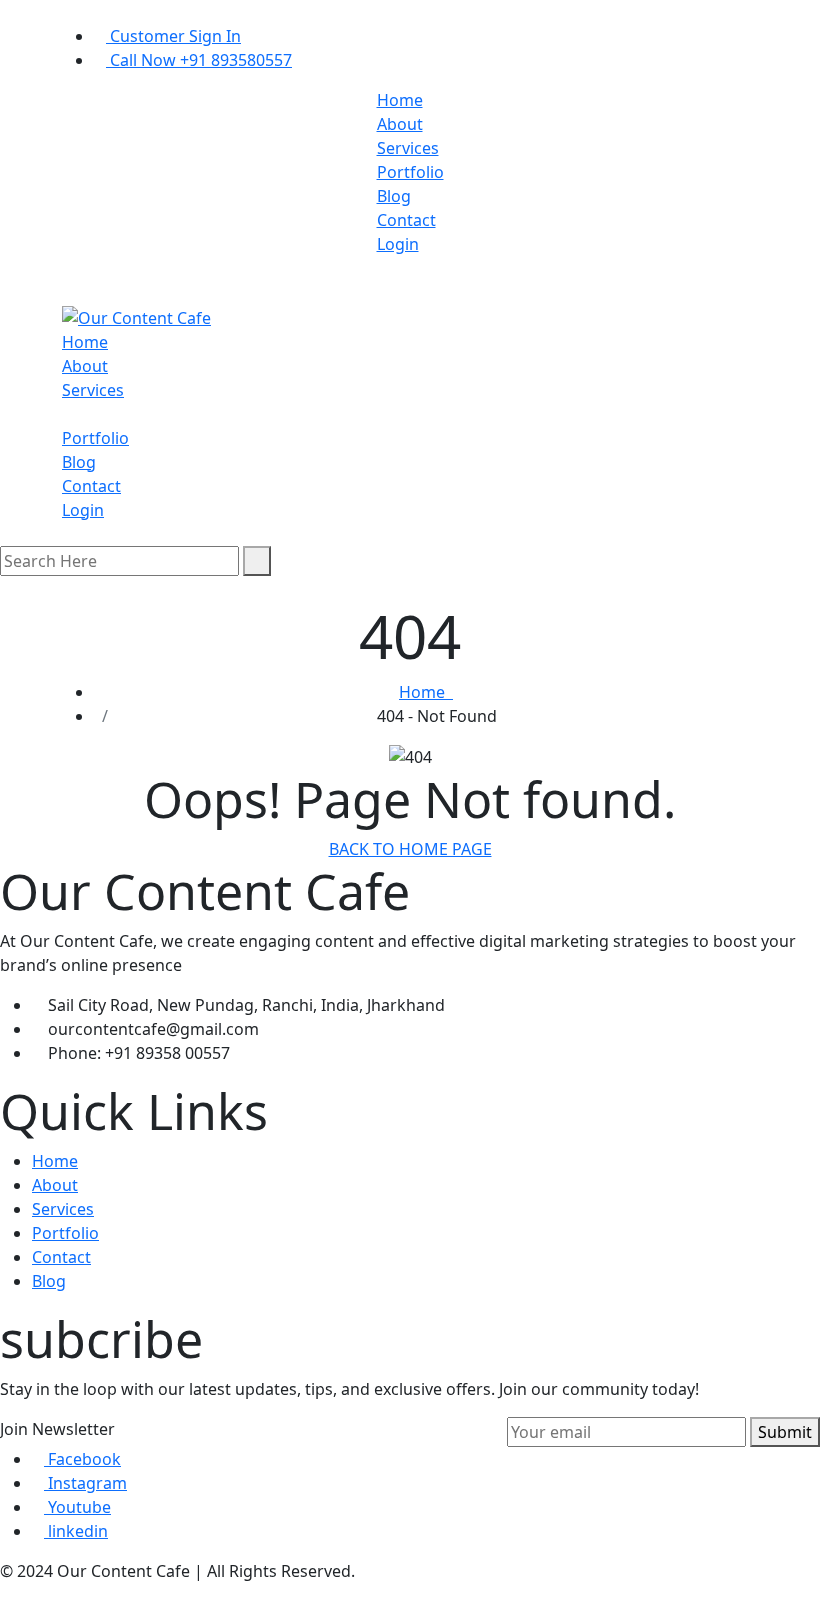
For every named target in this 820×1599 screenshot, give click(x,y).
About (400, 124)
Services (408, 148)
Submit (785, 1432)
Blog (394, 196)
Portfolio (410, 172)
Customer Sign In (173, 36)
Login (398, 244)
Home (400, 100)
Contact (406, 220)
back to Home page (410, 849)
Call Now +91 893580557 (199, 60)
